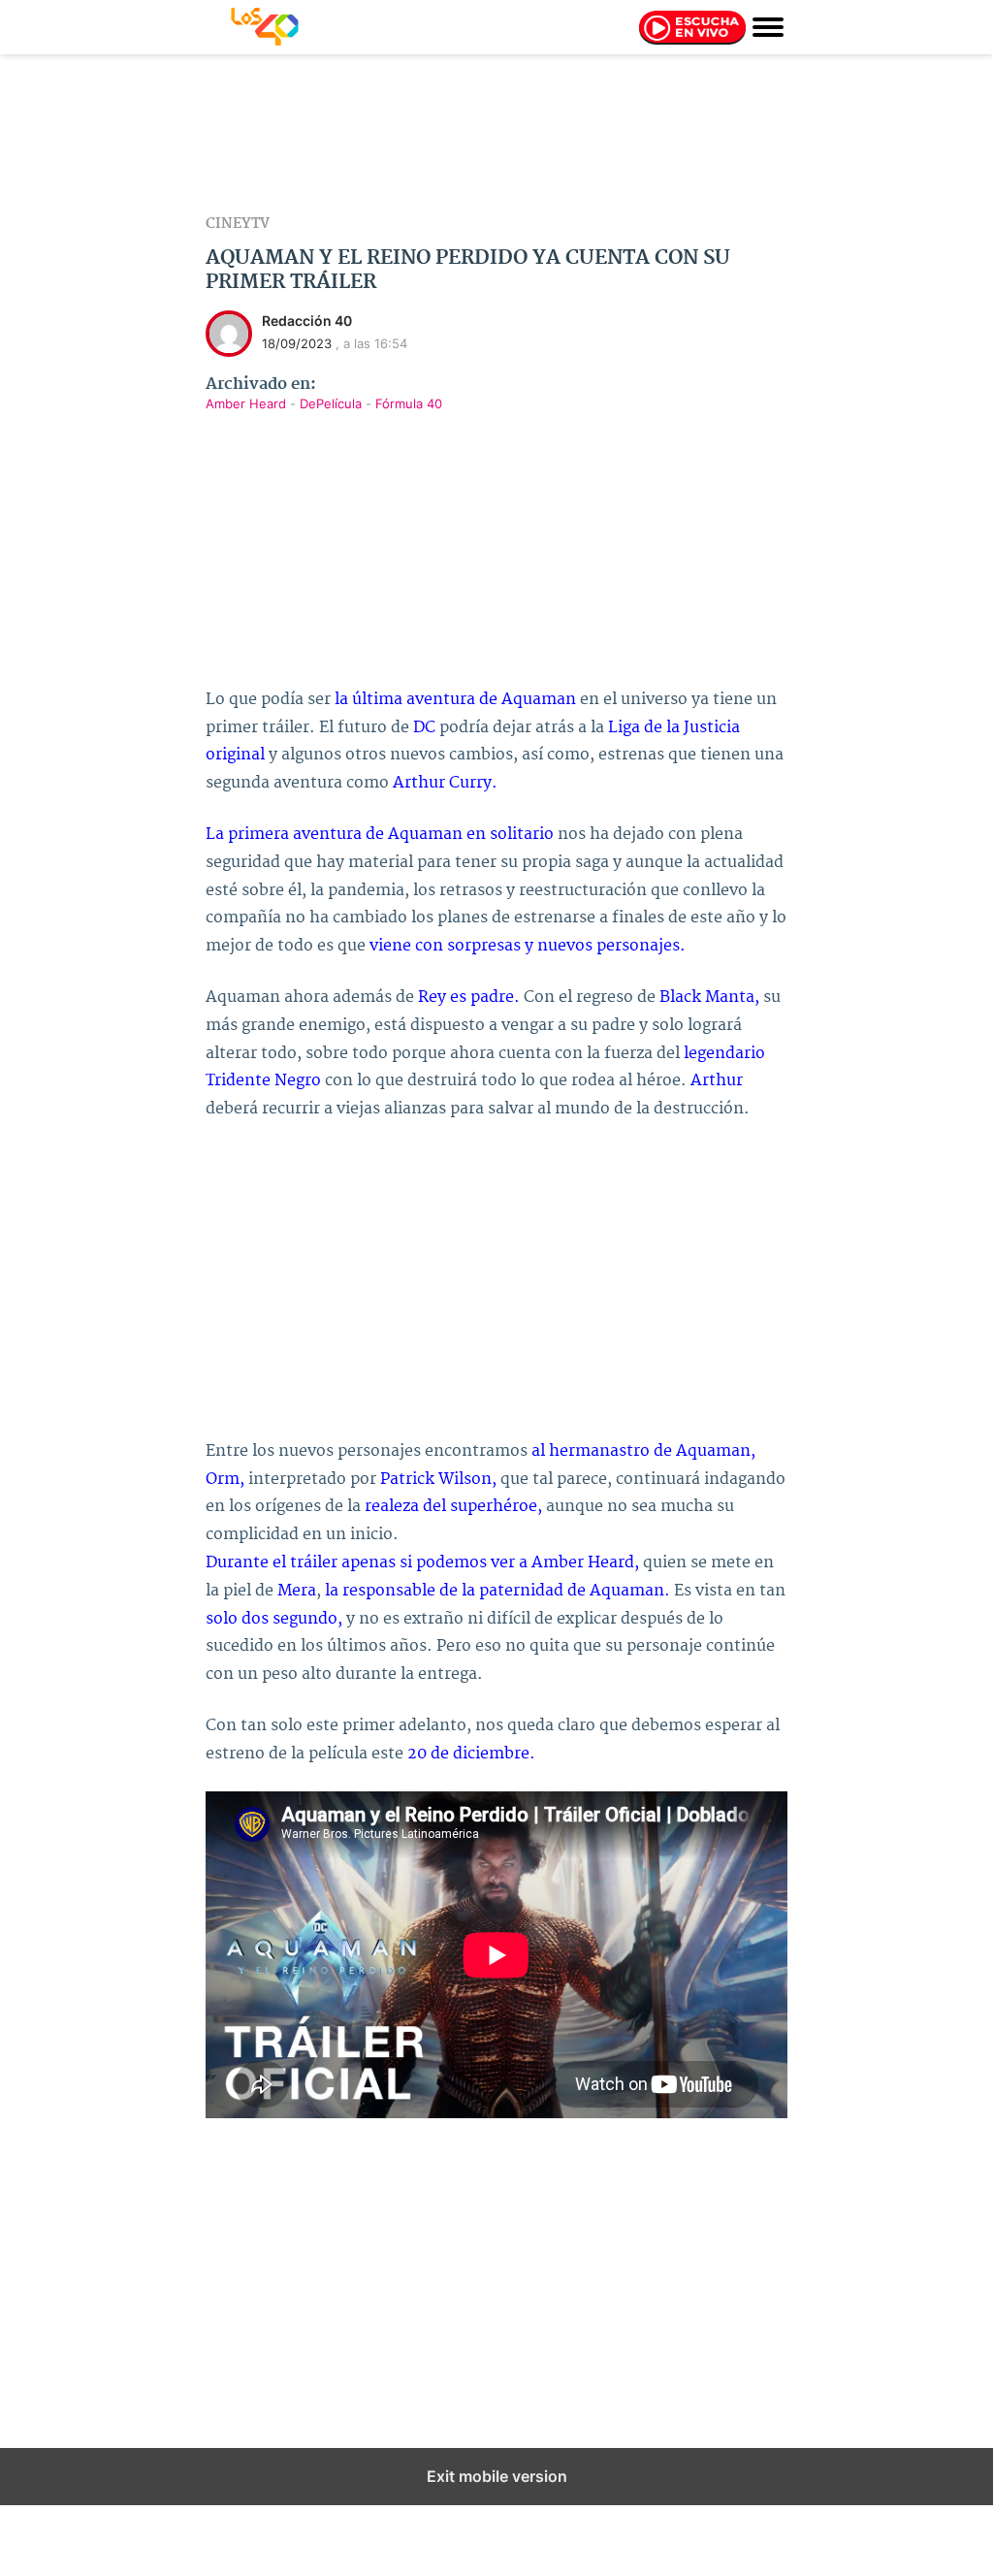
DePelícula (333, 403)
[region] (496, 135)
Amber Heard (248, 403)
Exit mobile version (497, 2476)
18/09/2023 (297, 343)
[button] (768, 26)
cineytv (238, 224)
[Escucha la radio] (692, 32)
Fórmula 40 (409, 403)
